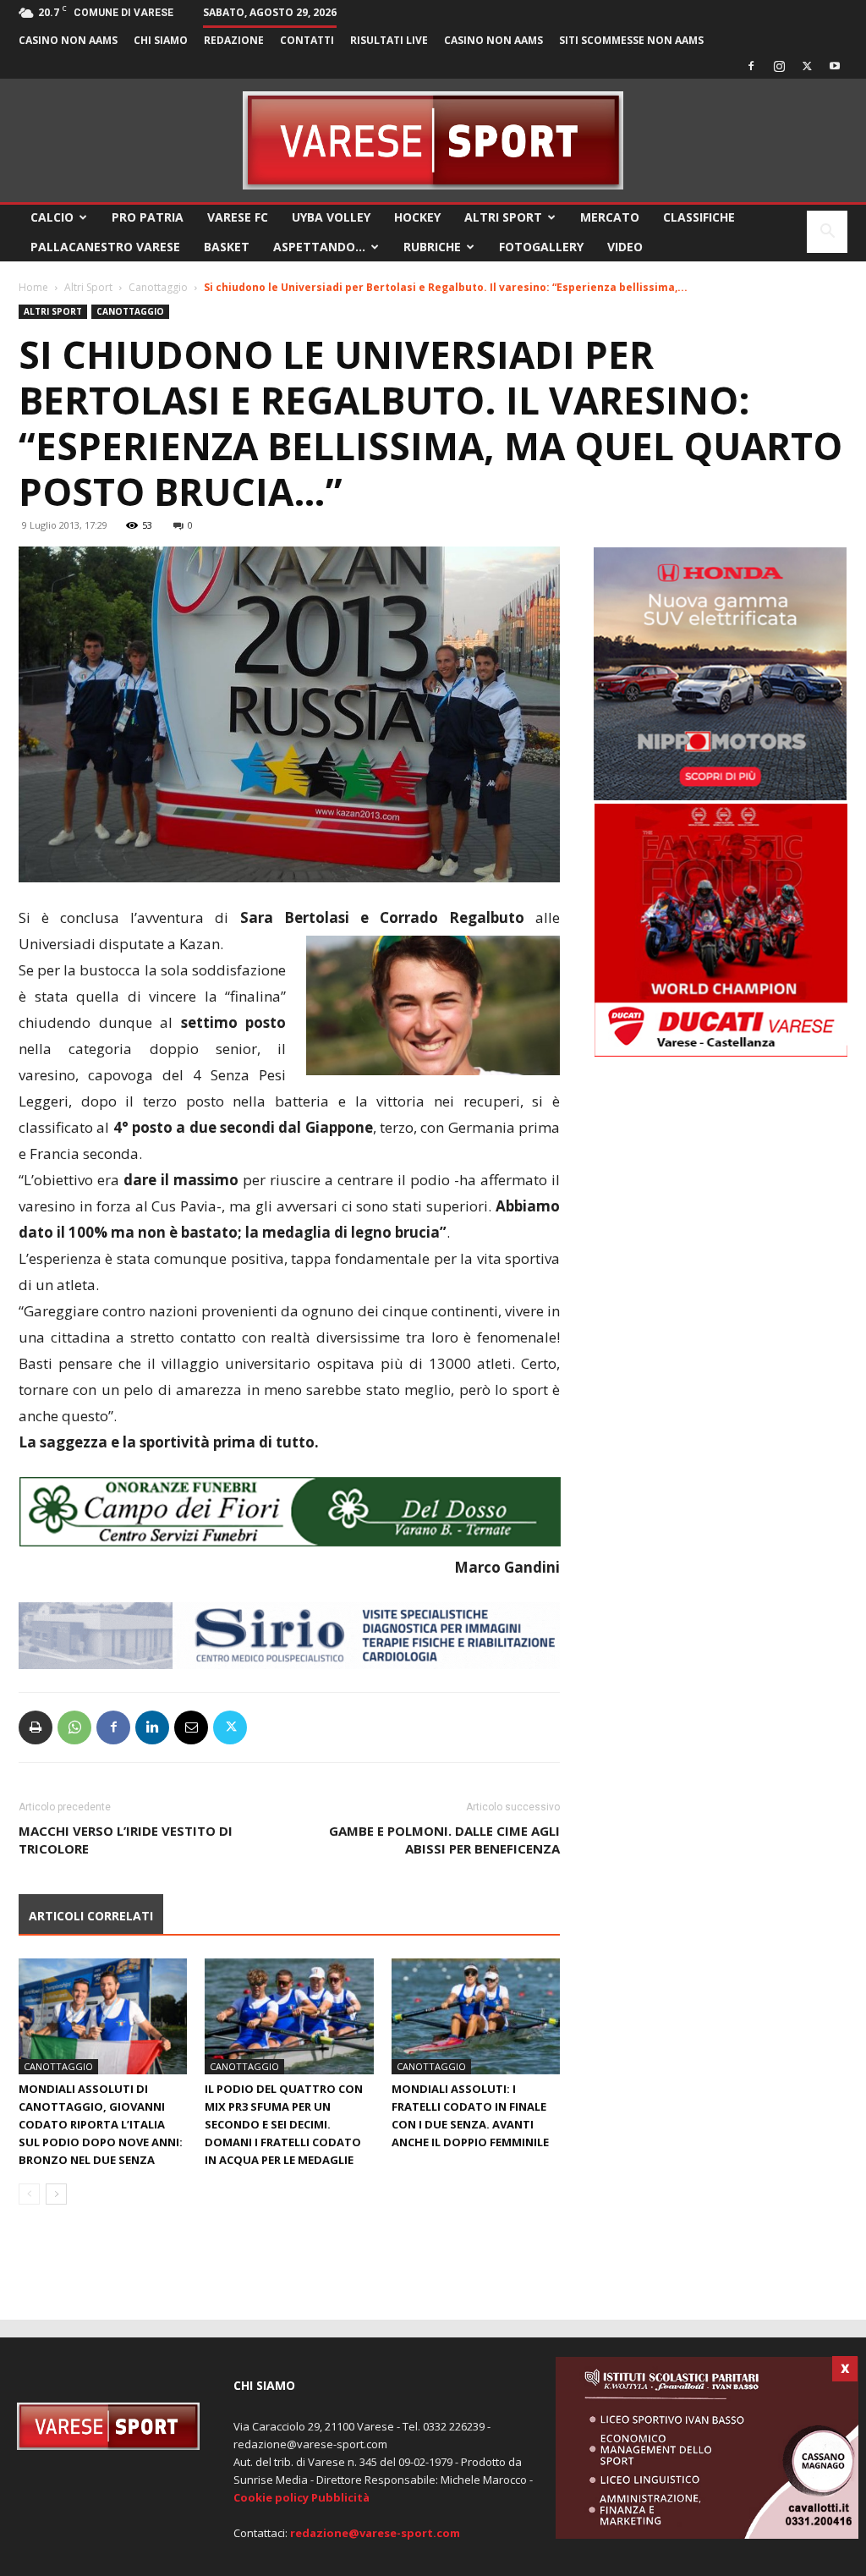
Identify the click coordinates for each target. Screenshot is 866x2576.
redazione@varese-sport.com (375, 2533)
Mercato (610, 217)
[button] (827, 233)
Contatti (307, 40)
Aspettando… (319, 247)
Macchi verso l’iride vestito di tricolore (126, 1840)
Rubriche (432, 247)
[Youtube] (835, 66)
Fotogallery (541, 247)
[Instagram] (779, 66)
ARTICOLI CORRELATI (91, 1916)
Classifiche (699, 217)
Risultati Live (389, 40)
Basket (227, 247)
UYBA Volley (331, 217)
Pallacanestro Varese (105, 247)
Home (33, 287)
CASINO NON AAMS (68, 40)
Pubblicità (340, 2497)
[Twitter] (807, 66)
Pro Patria (148, 217)
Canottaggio (158, 287)
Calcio (52, 217)
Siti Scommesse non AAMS (631, 40)
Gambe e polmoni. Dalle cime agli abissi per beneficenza (444, 1840)
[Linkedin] (152, 1727)
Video (625, 247)
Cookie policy (271, 2497)
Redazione (234, 40)
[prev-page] (29, 2194)
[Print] (36, 1727)
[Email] (191, 1727)
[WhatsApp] (74, 1727)
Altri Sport (503, 217)
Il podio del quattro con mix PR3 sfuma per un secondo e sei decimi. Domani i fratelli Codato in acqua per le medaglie (284, 2124)
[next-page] (56, 2194)
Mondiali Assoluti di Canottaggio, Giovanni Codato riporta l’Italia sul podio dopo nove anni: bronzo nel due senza (101, 2124)
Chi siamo (161, 40)
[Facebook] (751, 66)
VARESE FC (238, 217)
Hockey (417, 217)
